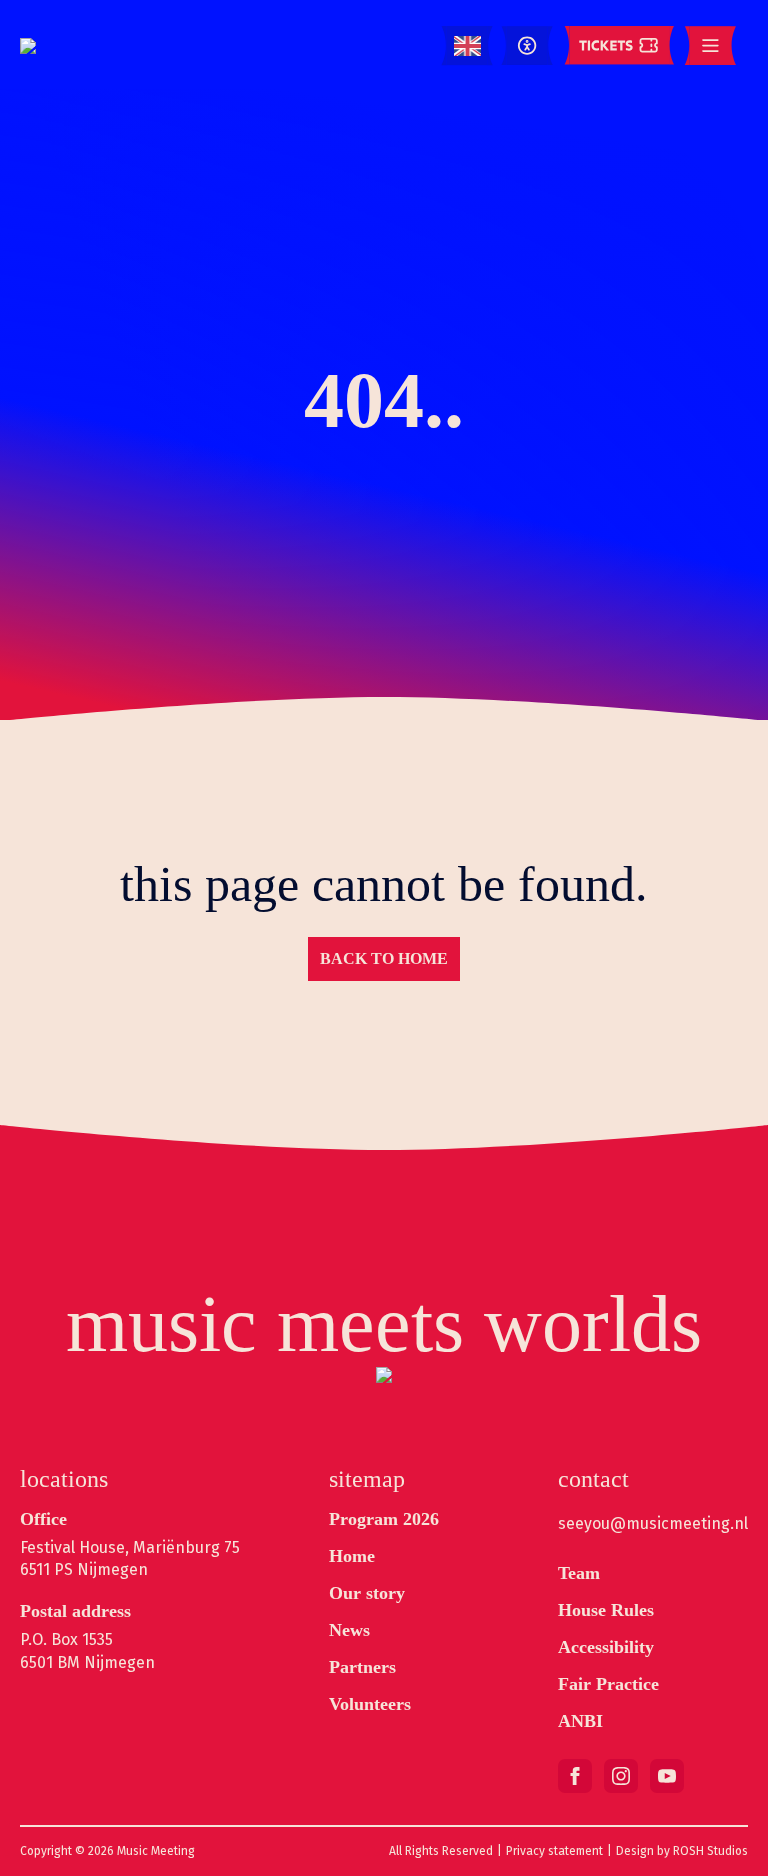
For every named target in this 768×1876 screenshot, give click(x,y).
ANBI (580, 1721)
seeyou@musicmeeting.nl (653, 1523)
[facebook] (575, 1776)
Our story (367, 1593)
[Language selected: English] (467, 46)
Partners (362, 1667)
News (349, 1630)
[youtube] (667, 1776)
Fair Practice (608, 1684)
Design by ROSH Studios (682, 1851)
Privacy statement (554, 1851)
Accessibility (606, 1647)
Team (579, 1573)
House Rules (606, 1610)
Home (352, 1556)
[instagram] (621, 1776)
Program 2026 (384, 1519)
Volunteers (370, 1704)
